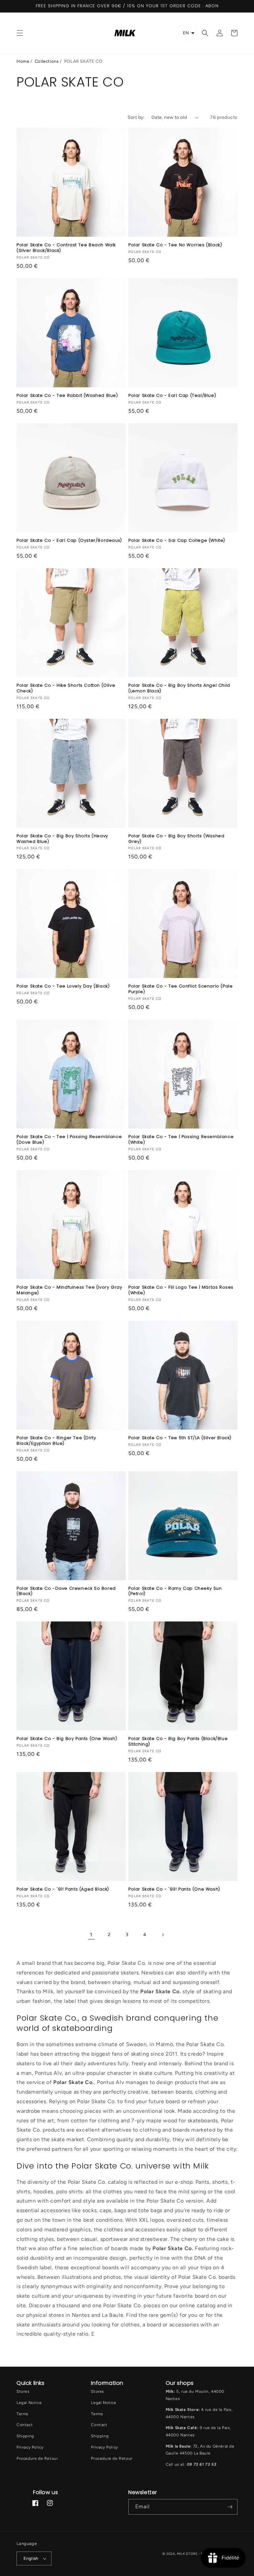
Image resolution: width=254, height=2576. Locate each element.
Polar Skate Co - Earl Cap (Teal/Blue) (172, 396)
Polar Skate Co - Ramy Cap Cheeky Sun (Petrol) (175, 1591)
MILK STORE (188, 2554)
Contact (25, 2425)
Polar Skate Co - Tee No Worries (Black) (175, 245)
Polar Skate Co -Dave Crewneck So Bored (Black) (66, 1591)
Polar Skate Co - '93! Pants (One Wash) (174, 1889)
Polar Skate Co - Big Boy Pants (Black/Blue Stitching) (178, 1742)
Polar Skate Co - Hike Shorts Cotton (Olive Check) (66, 688)
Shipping (25, 2436)
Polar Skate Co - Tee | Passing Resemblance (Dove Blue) (69, 1140)
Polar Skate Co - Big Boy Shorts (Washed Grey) (176, 839)
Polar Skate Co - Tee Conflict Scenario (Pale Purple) (180, 989)
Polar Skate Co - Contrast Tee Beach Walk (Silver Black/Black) (66, 248)
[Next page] (163, 1935)
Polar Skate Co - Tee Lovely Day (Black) (63, 986)
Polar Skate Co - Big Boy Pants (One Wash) (67, 1739)
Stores (23, 2391)
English (31, 2558)
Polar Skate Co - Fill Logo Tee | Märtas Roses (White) (181, 1290)
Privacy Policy (30, 2447)
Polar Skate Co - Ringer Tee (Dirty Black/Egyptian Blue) (56, 1441)
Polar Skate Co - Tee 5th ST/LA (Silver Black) (180, 1438)
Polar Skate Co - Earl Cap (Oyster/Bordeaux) (69, 541)
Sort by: (136, 117)
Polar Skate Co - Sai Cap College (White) (177, 541)
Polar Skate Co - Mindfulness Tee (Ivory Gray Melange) (69, 1290)
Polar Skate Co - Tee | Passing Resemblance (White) (181, 1140)
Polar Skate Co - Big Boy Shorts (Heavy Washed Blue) (62, 839)
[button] (20, 33)
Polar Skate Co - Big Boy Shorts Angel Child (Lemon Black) (179, 688)
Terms (22, 2414)
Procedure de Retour (37, 2458)
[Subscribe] (230, 2507)
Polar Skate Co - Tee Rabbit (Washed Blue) (67, 396)
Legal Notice (29, 2403)
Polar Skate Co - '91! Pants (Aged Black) (63, 1889)
